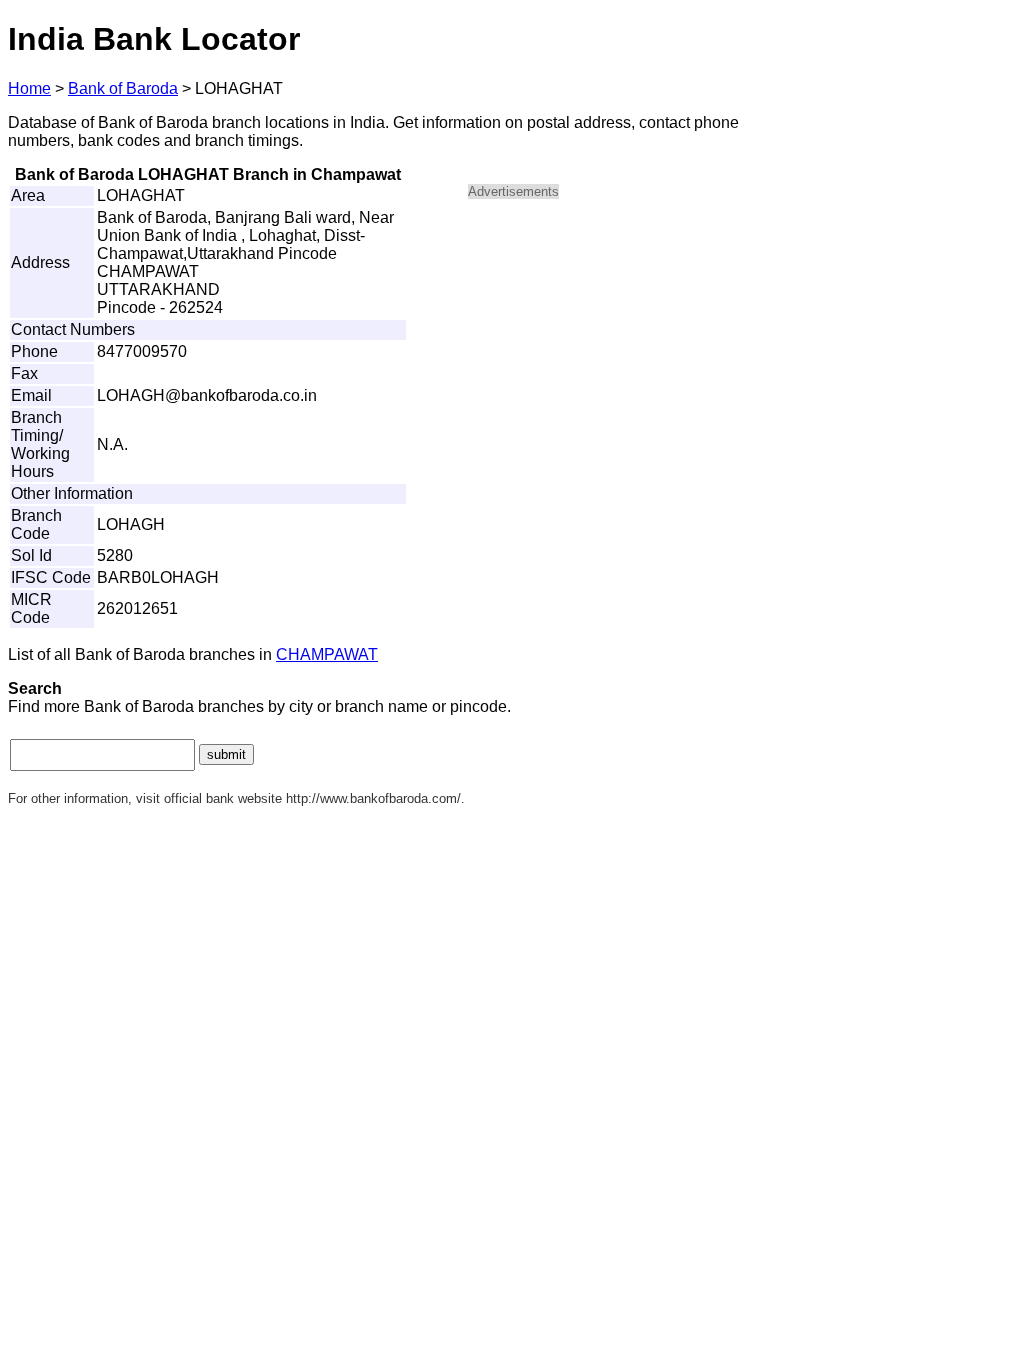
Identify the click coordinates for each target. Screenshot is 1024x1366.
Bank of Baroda (123, 88)
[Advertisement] (638, 356)
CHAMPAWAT (327, 654)
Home (29, 88)
